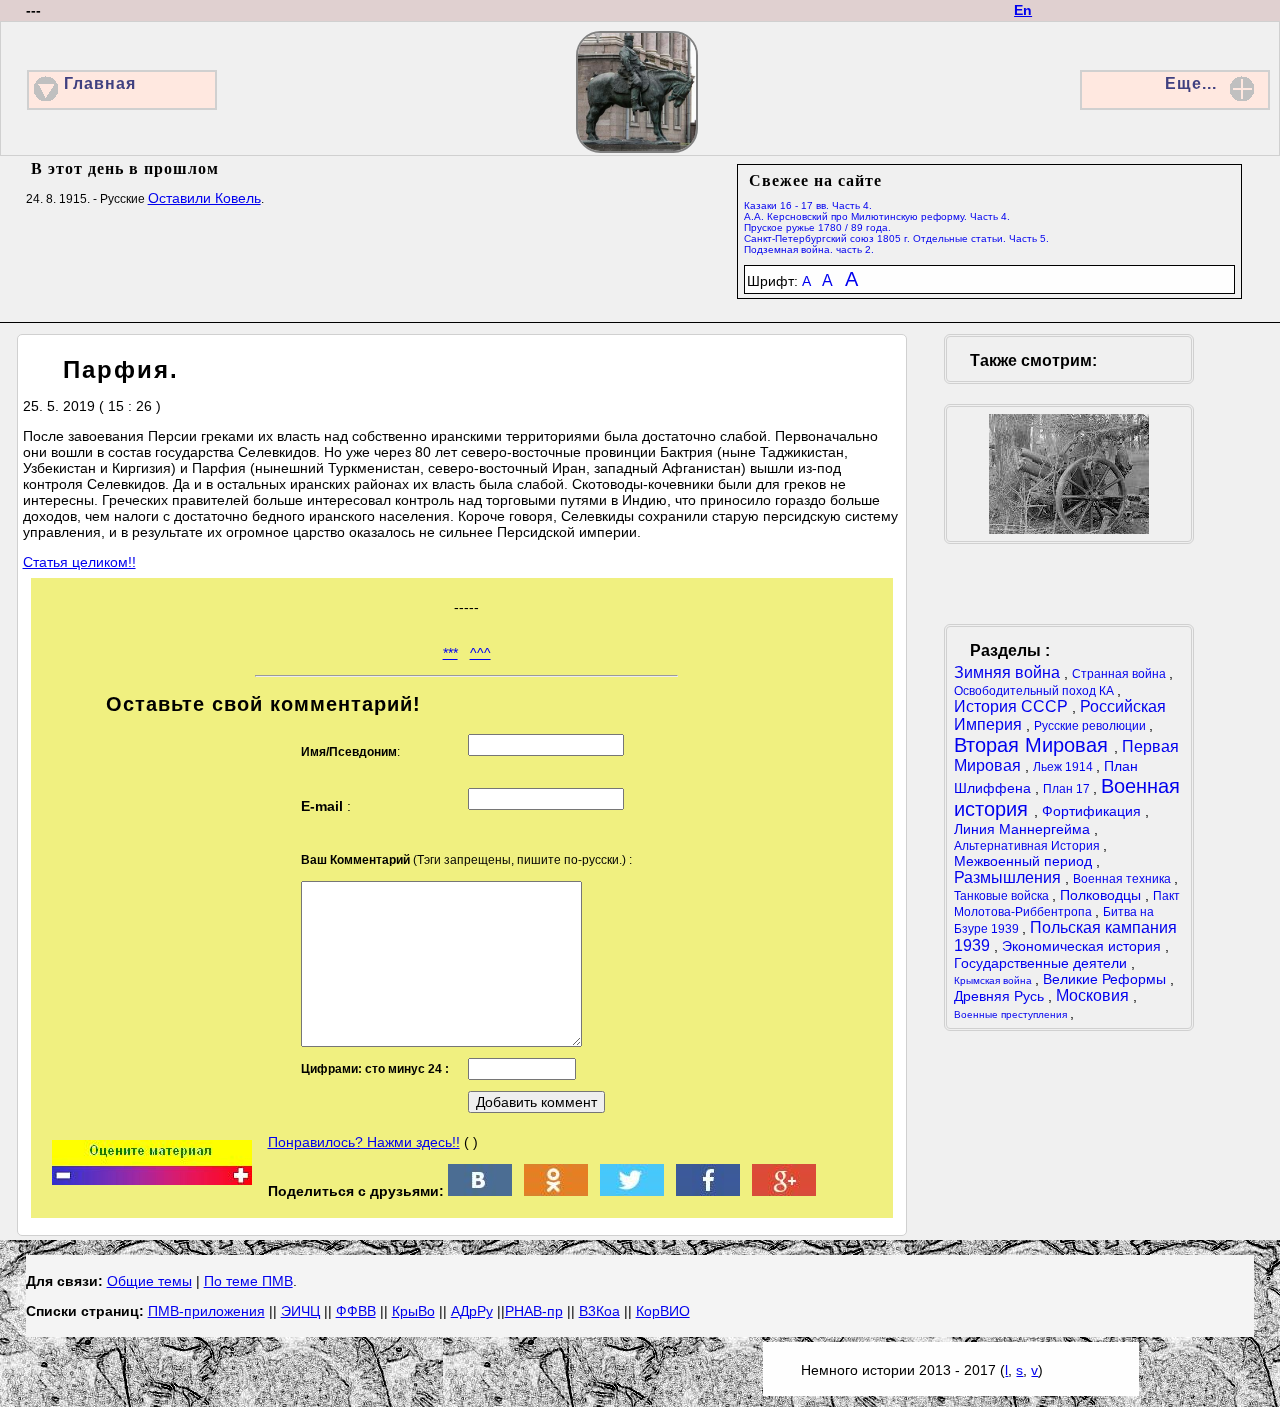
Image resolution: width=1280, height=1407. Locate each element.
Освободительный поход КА (1035, 691)
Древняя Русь (1001, 996)
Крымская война (994, 980)
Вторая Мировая (1034, 745)
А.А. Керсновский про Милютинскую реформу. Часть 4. (877, 216)
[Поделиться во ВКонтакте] (480, 1191)
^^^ (480, 653)
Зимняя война (1009, 672)
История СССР (1013, 706)
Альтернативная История (1028, 846)
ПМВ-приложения (206, 1311)
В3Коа (599, 1311)
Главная (100, 83)
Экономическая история (1083, 946)
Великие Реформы (1106, 979)
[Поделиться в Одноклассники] (556, 1191)
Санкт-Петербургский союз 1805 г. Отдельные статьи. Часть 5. (896, 238)
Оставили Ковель (204, 198)
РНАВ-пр (534, 1311)
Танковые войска (1003, 896)
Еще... (1191, 83)
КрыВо (413, 1311)
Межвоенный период (1025, 861)
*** (450, 653)
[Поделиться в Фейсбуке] (708, 1191)
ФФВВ (356, 1311)
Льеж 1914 (1064, 767)
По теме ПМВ (248, 1281)
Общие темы (149, 1281)
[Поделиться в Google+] (784, 1191)
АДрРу (472, 1311)
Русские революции (1091, 726)
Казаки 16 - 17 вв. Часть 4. (808, 205)
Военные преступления (1012, 1014)
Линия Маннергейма (1024, 829)
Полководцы (1102, 895)
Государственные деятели (1042, 963)
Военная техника (1123, 879)
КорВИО (663, 1311)
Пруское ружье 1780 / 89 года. (817, 227)
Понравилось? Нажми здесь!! (364, 1142)
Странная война (1120, 674)
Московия (1094, 995)
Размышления (1009, 877)
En (1023, 10)
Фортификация (1093, 811)
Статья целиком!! (79, 562)
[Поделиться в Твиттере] (632, 1191)
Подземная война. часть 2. (809, 249)
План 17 (1068, 789)
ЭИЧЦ (300, 1311)
